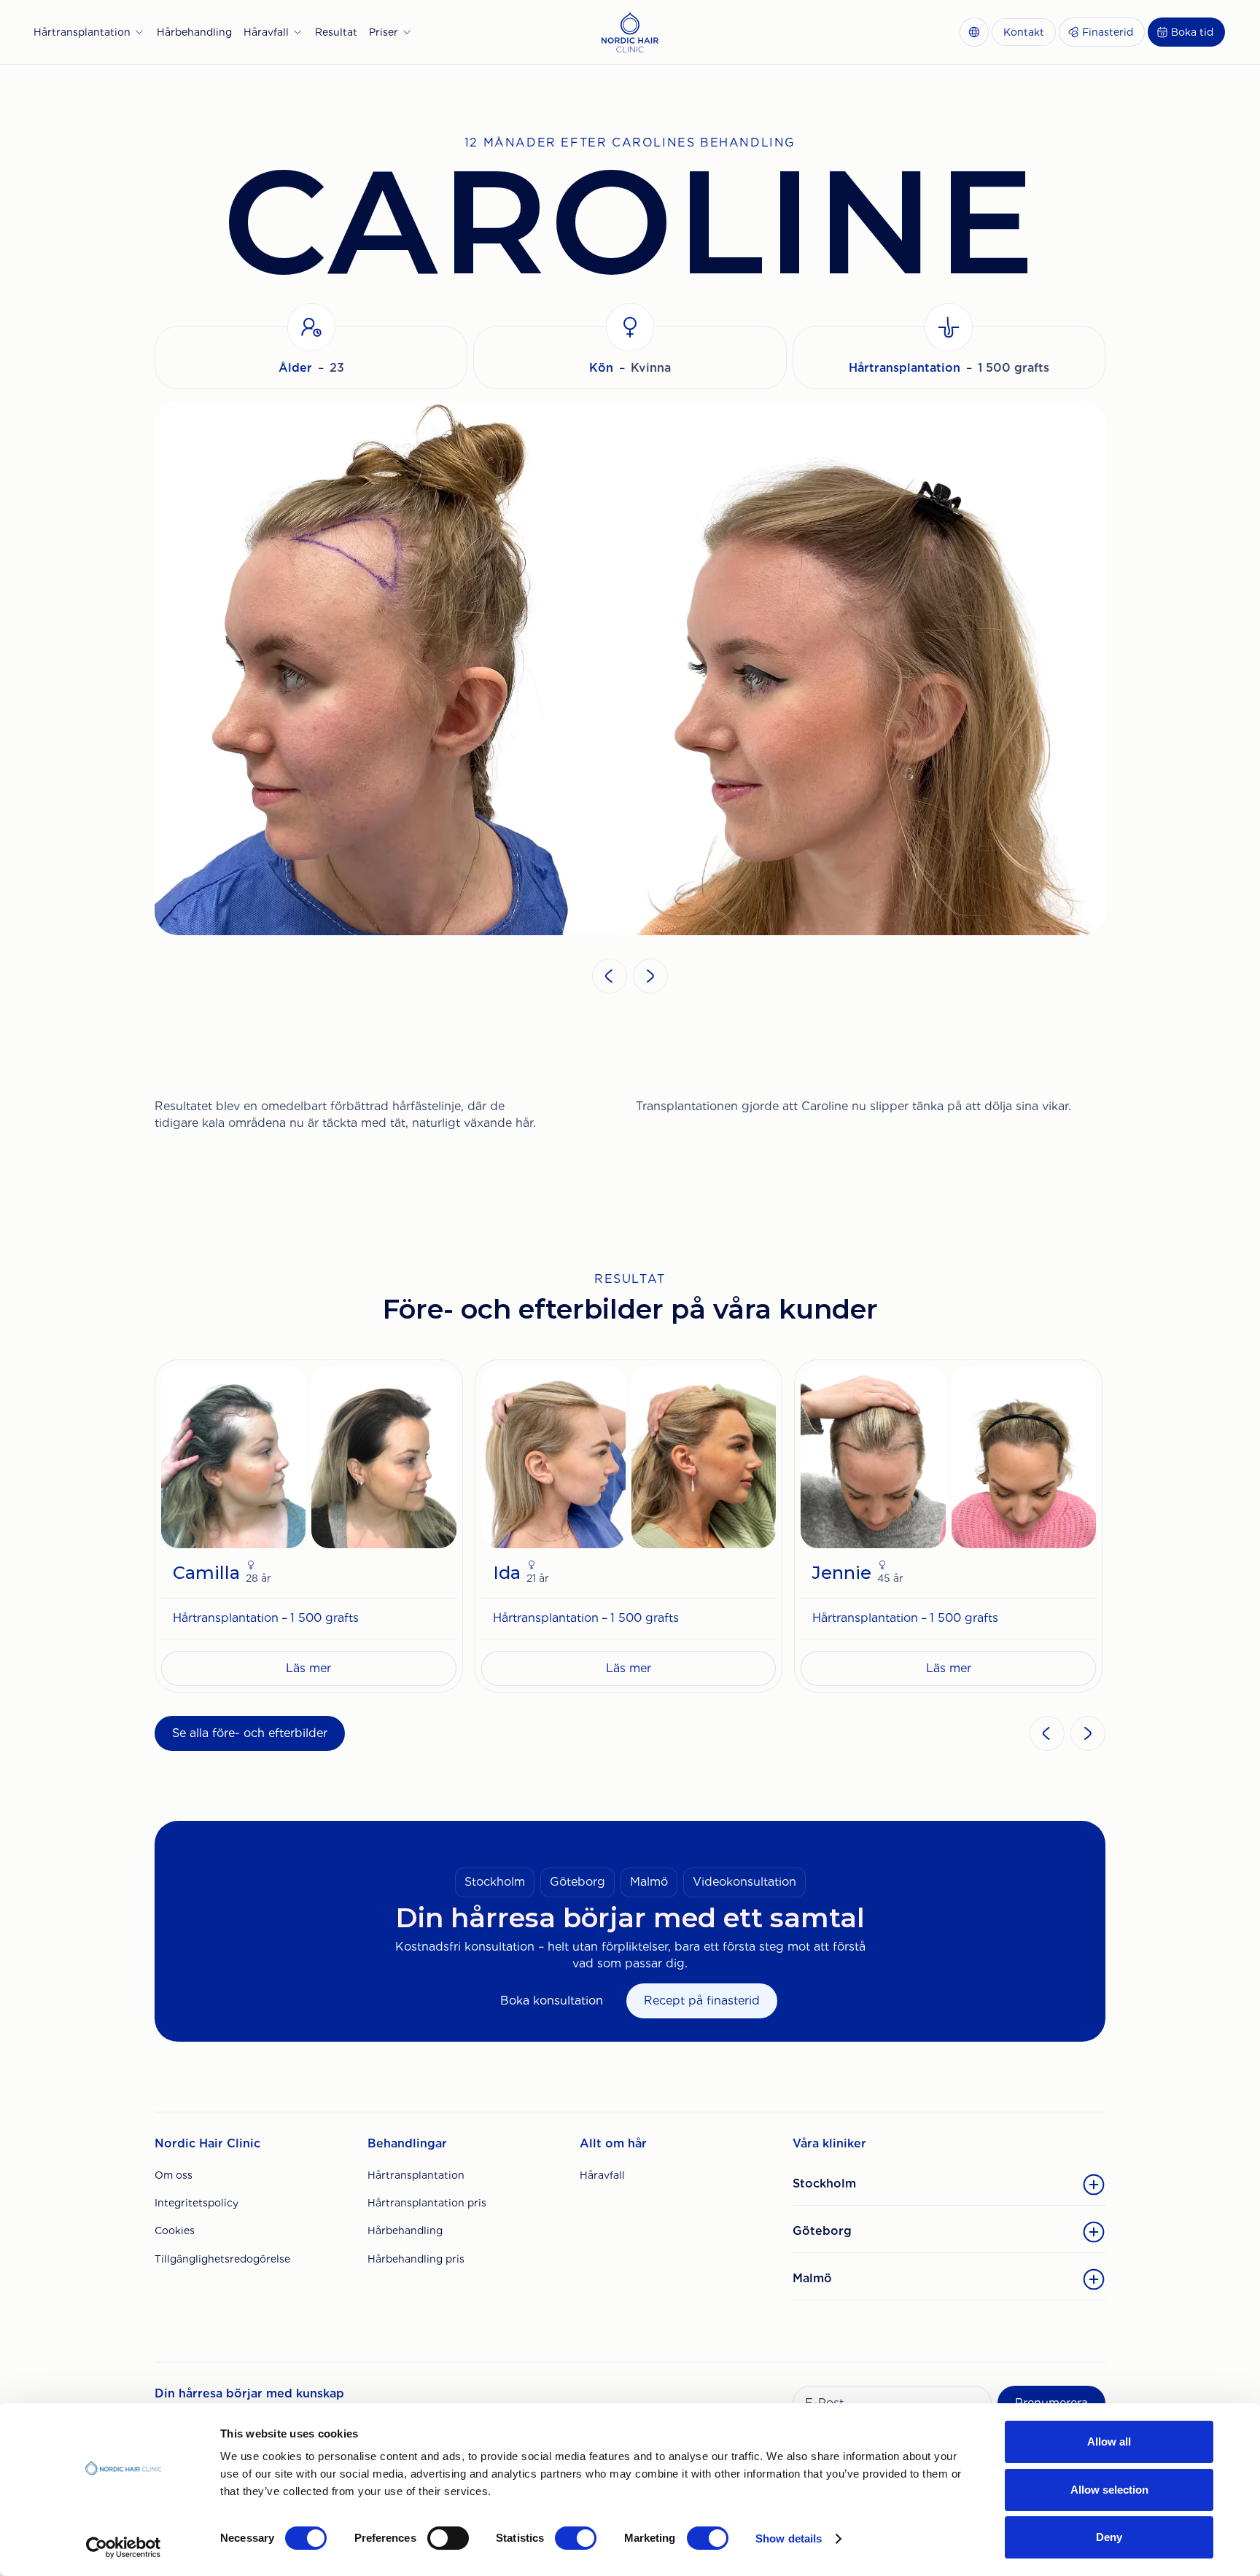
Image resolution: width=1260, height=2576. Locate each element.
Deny (1109, 2537)
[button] (89, 32)
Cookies (175, 2230)
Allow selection (1109, 2490)
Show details (789, 2538)
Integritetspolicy (197, 2203)
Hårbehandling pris (416, 2259)
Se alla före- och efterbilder (250, 1733)
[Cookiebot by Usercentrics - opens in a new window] (124, 2548)
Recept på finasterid (702, 2001)
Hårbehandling (405, 2230)
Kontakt (1024, 32)
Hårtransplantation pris (427, 2203)
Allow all (1109, 2442)
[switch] (448, 2538)
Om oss (174, 2175)
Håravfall (602, 2175)
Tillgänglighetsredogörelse (222, 2259)
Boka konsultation (552, 2001)
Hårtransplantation (416, 2175)
